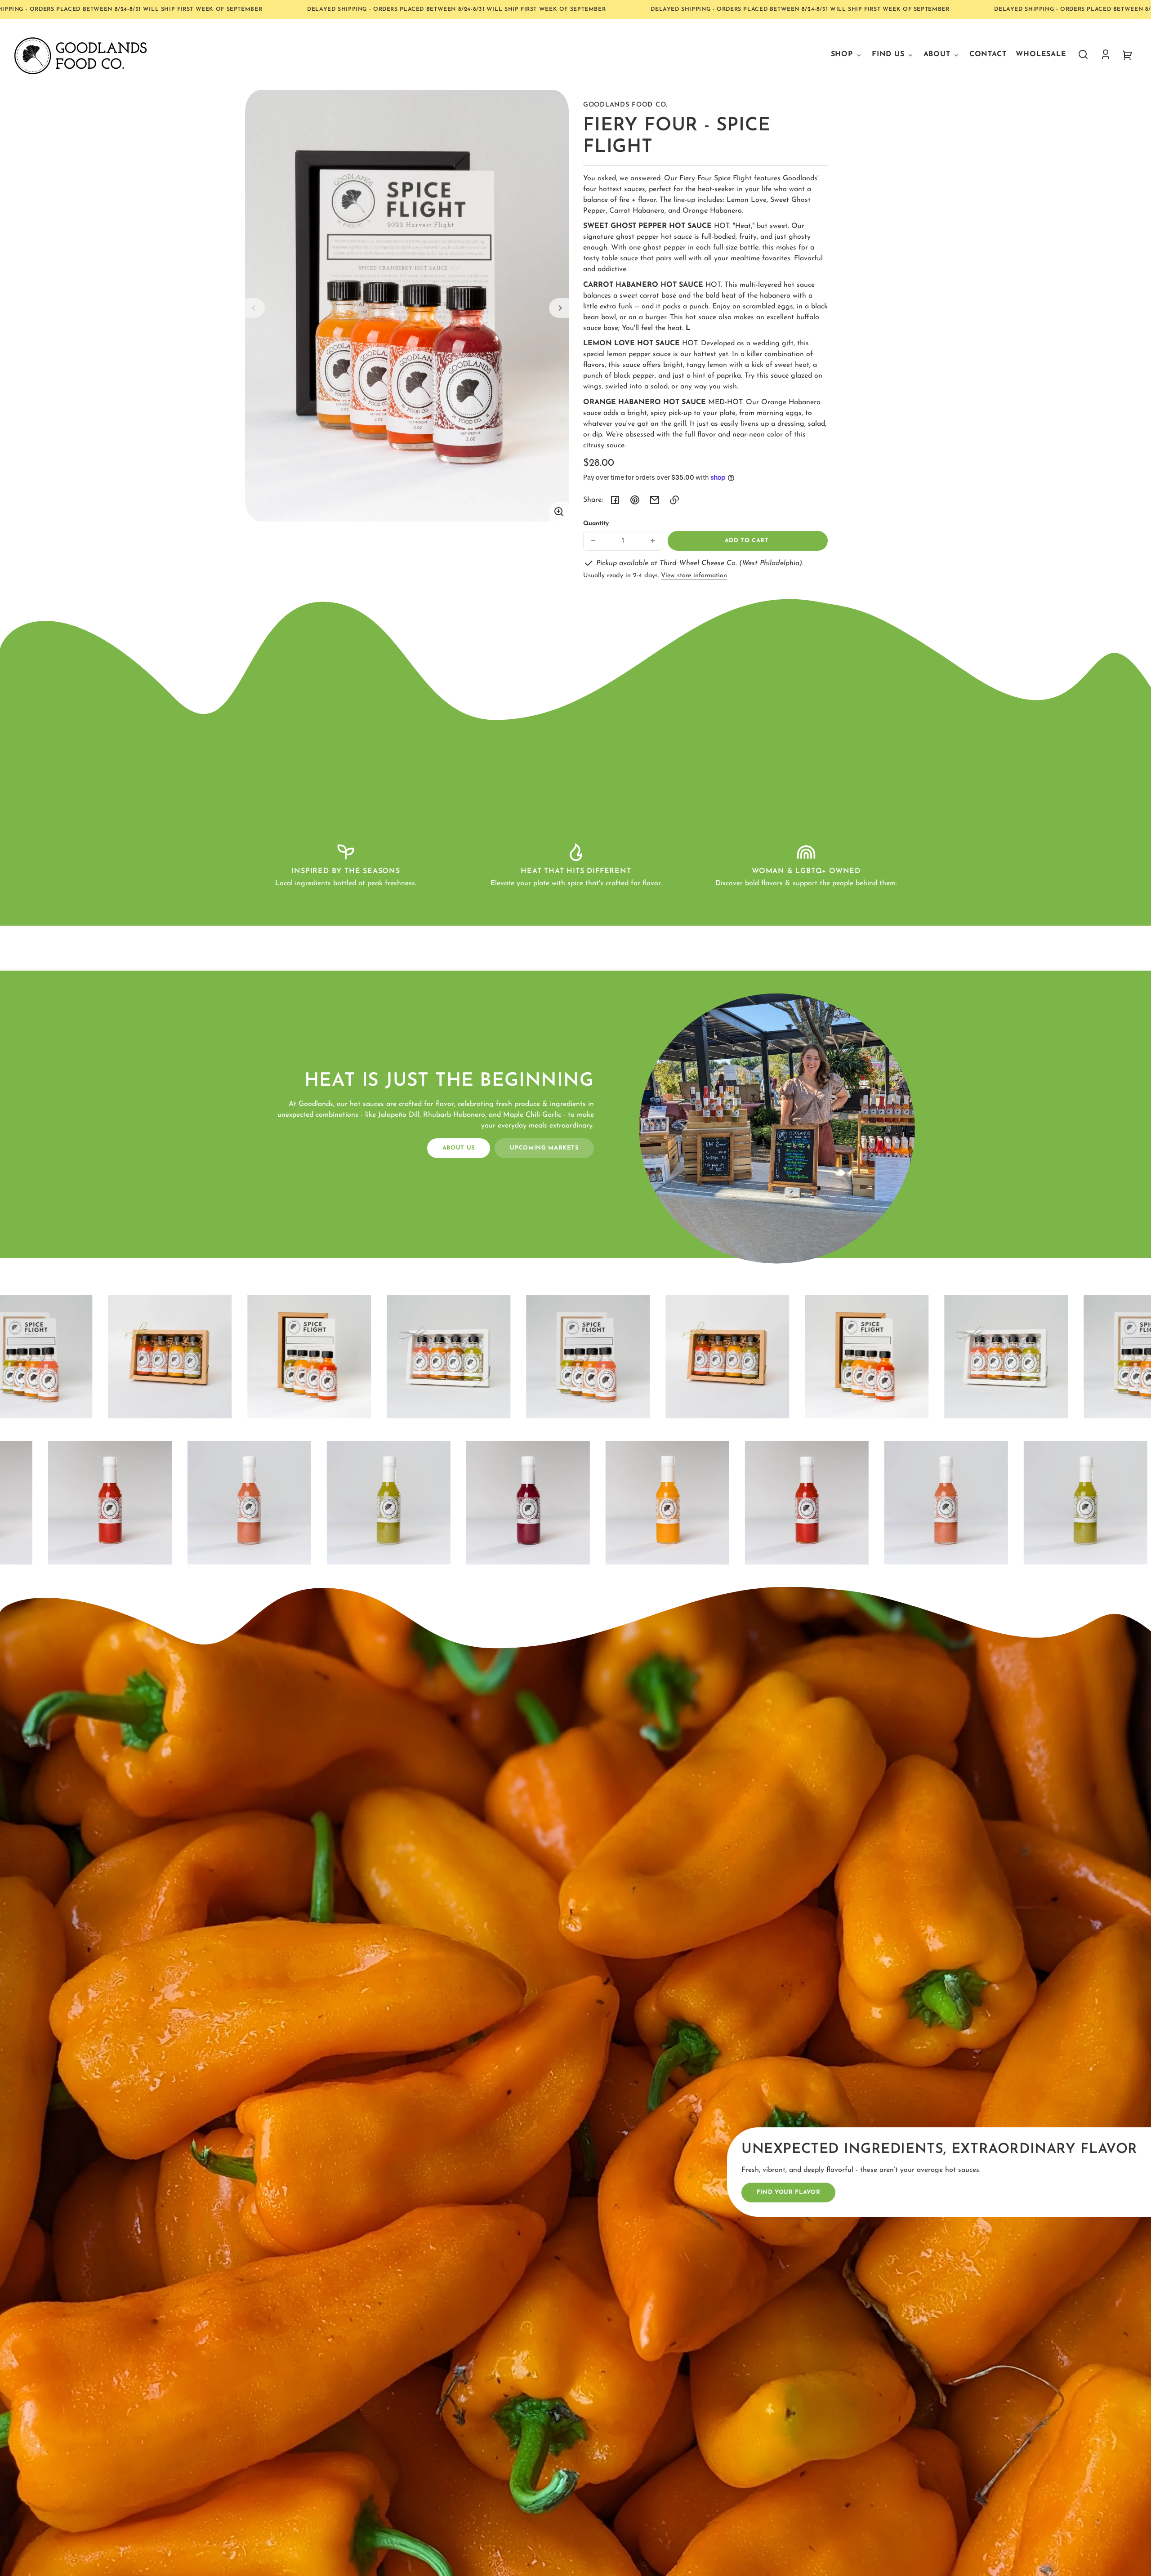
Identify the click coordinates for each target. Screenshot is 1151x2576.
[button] (1083, 54)
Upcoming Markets (544, 1148)
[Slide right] (559, 308)
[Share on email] (655, 500)
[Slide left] (255, 308)
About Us (459, 1148)
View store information (694, 576)
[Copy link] (674, 500)
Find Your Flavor (788, 2192)
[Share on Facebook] (615, 500)
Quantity (596, 524)
